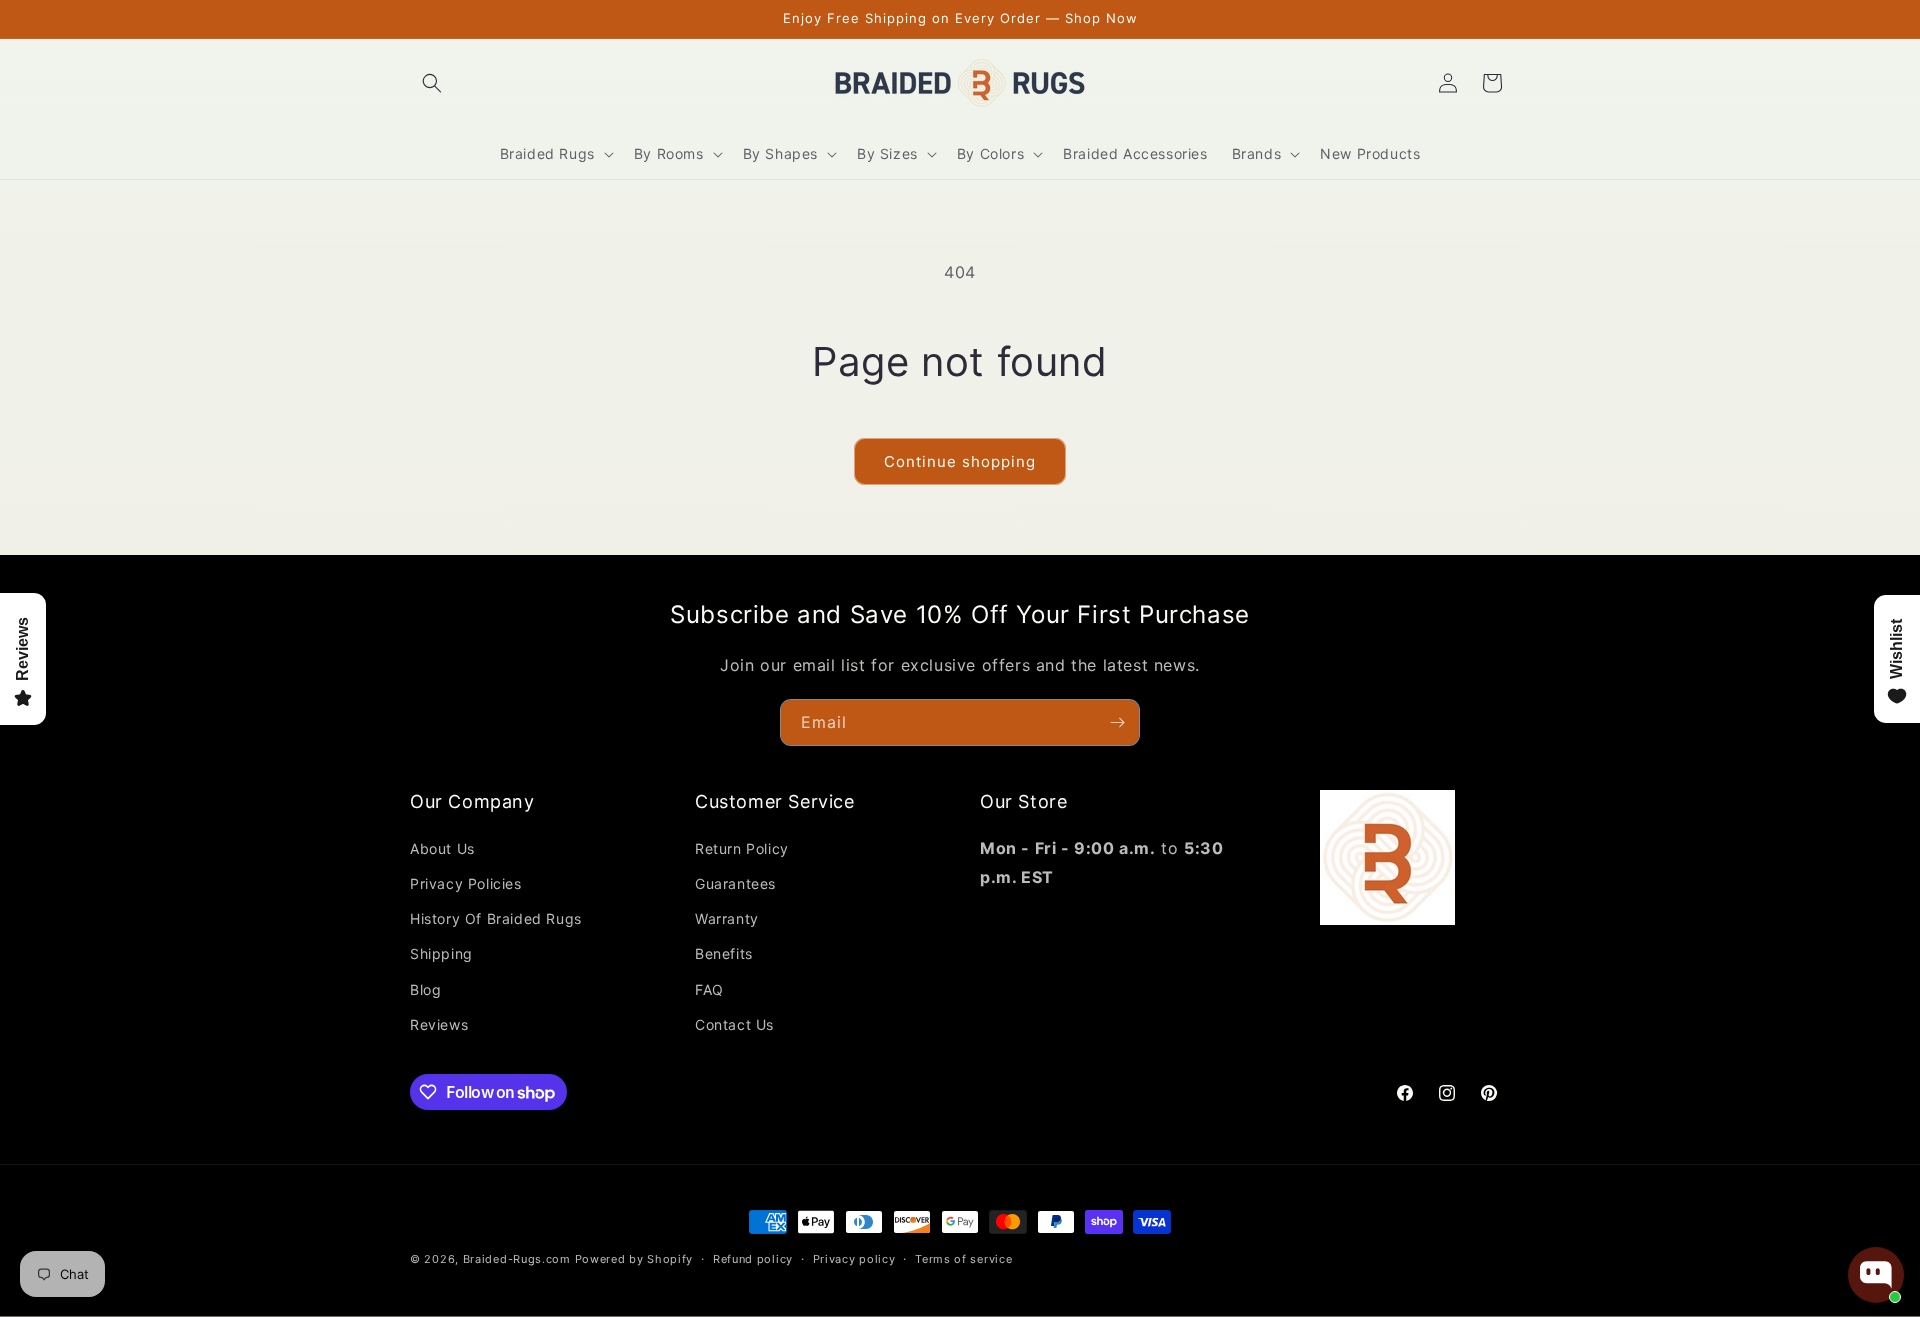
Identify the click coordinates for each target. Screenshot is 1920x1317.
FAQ (709, 989)
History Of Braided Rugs (496, 918)
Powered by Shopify (634, 1259)
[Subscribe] (1117, 722)
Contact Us (734, 1024)
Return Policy (742, 848)
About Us (442, 848)
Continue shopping (960, 461)
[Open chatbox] (1876, 1275)
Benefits (724, 953)
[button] (432, 83)
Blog (425, 989)
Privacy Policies (466, 883)
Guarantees (735, 883)
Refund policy (753, 1259)
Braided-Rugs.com (517, 1259)
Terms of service (963, 1259)
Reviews (439, 1024)
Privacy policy (854, 1259)
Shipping (441, 953)
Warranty (727, 918)
